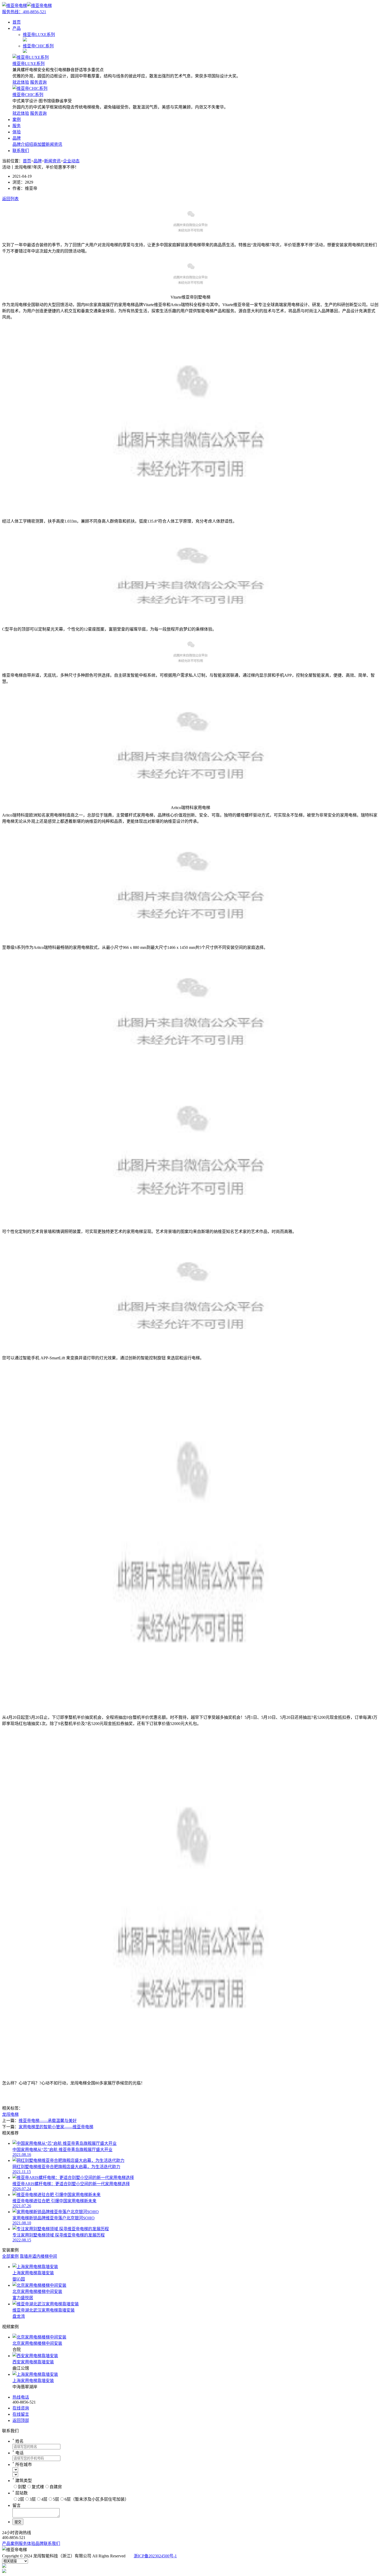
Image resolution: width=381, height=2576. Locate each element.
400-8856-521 (24, 12)
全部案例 (10, 2256)
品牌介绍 (21, 144)
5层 (56, 2499)
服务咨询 (38, 82)
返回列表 (10, 199)
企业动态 (71, 161)
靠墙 (24, 2256)
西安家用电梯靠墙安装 (33, 2362)
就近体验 (21, 82)
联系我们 (21, 151)
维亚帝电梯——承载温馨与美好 (48, 2121)
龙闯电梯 (10, 2114)
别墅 (22, 2487)
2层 (21, 2499)
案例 (17, 120)
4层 (44, 2499)
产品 (17, 28)
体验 (17, 132)
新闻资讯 (54, 144)
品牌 (17, 138)
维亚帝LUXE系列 (29, 64)
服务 (17, 126)
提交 (18, 2522)
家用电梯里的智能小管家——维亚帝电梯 (56, 2127)
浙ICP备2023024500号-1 (155, 2556)
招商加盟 (37, 144)
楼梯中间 (49, 2256)
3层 (33, 2499)
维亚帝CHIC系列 (28, 95)
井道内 (34, 2256)
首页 (17, 22)
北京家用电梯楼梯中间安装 (37, 2343)
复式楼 (38, 2487)
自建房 (56, 2487)
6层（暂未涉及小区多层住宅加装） (97, 2499)
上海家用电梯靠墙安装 (33, 2381)
